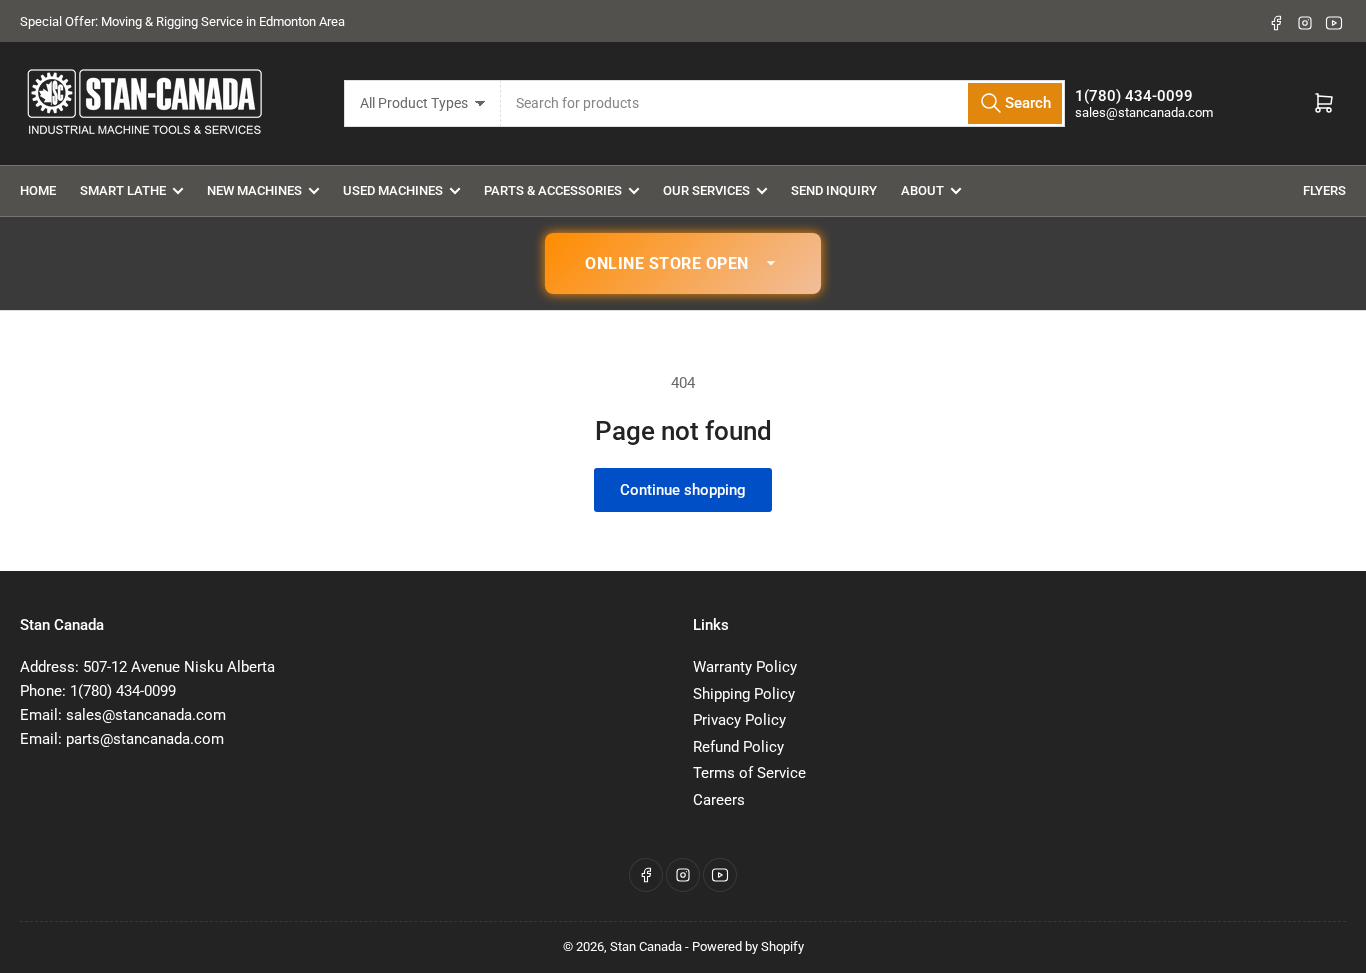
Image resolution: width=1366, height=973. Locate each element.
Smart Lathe (123, 190)
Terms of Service (749, 773)
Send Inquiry (834, 190)
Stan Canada (646, 946)
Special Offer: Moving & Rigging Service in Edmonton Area (182, 21)
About (922, 190)
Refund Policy (738, 747)
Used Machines (393, 190)
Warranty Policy (745, 667)
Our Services (706, 190)
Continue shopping (683, 490)
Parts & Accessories (553, 190)
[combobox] (783, 103)
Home (38, 190)
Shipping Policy (744, 694)
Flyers (1324, 190)
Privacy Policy (739, 720)
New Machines (254, 190)
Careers (719, 800)
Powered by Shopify (748, 946)
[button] (683, 264)
